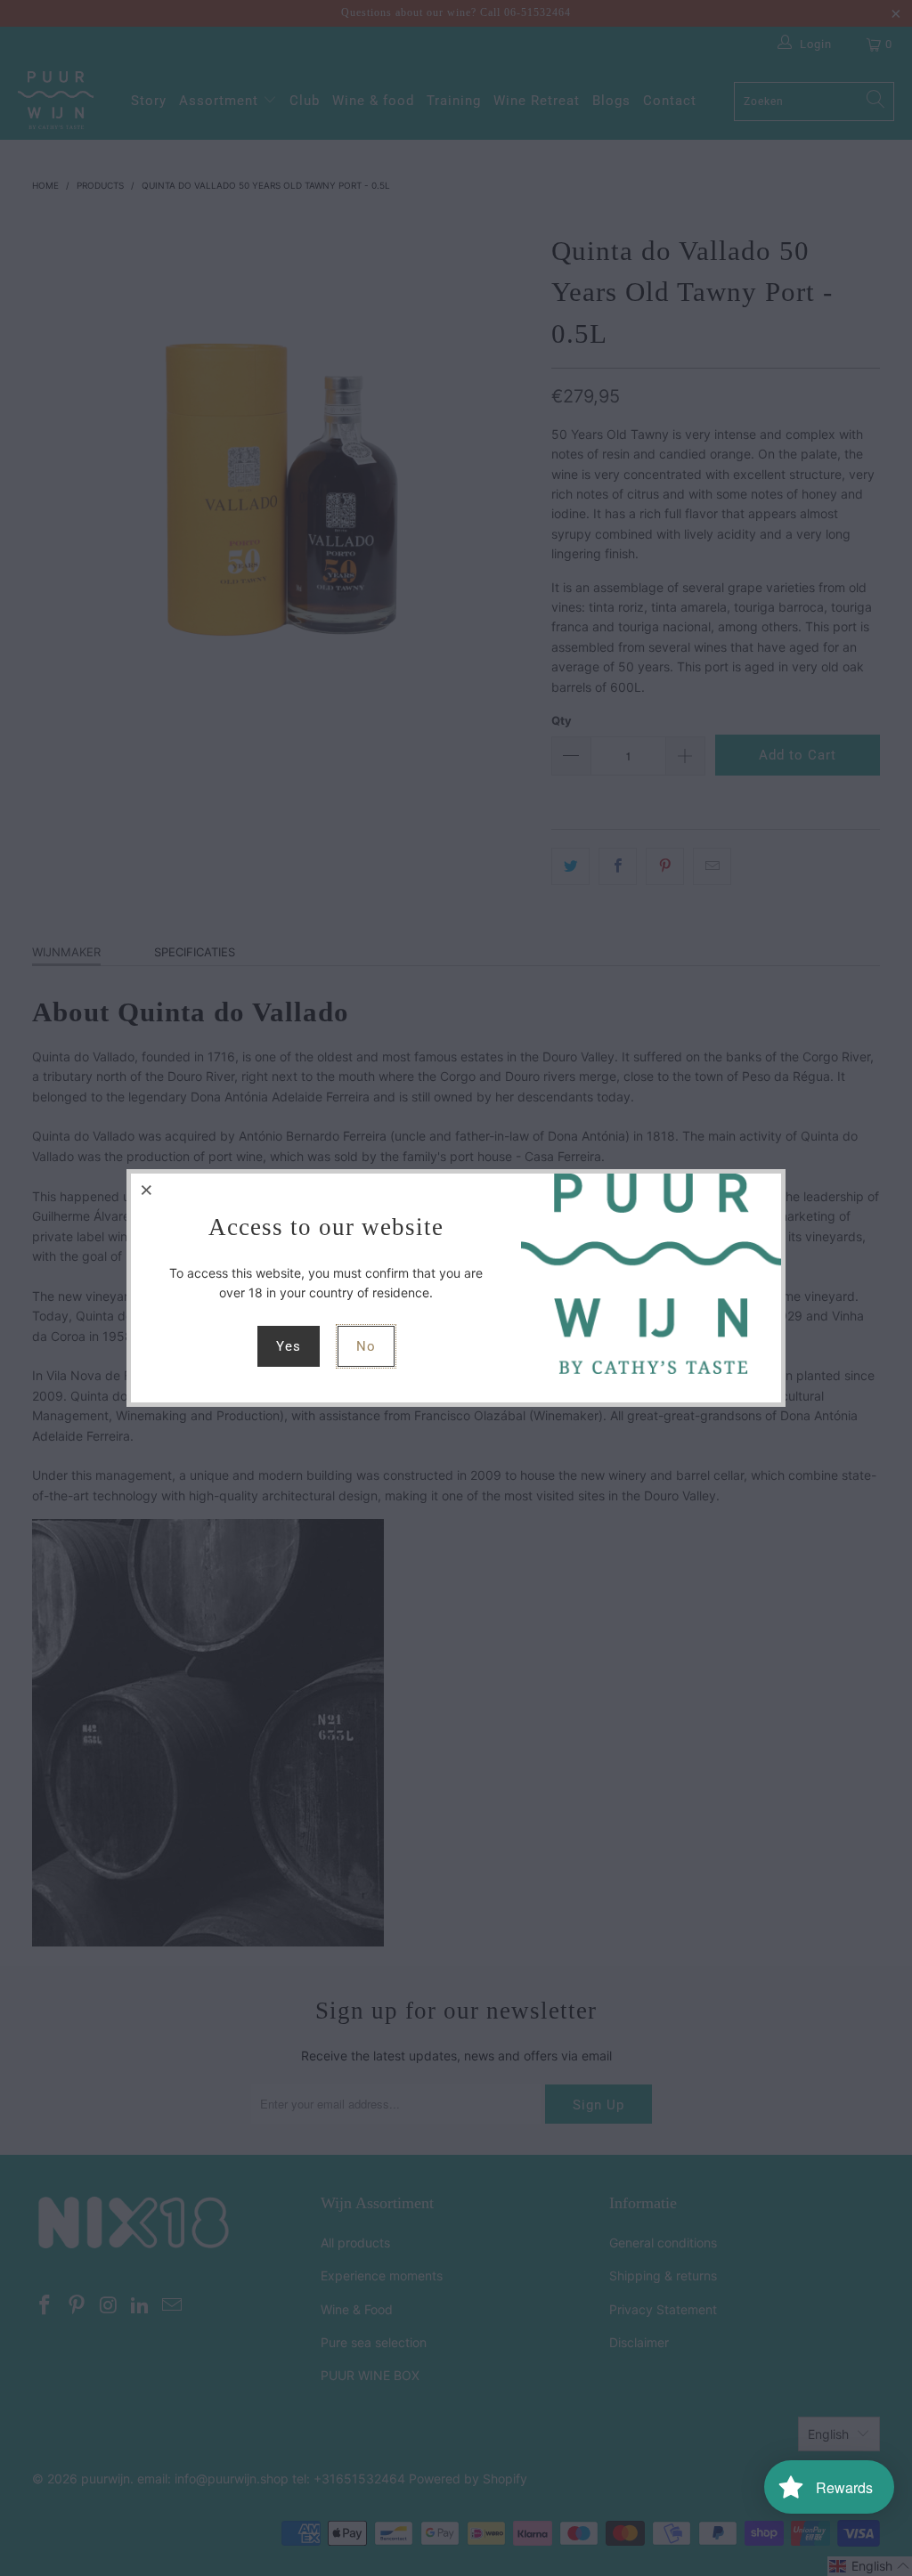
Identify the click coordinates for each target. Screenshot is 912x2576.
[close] (147, 1190)
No (366, 1346)
